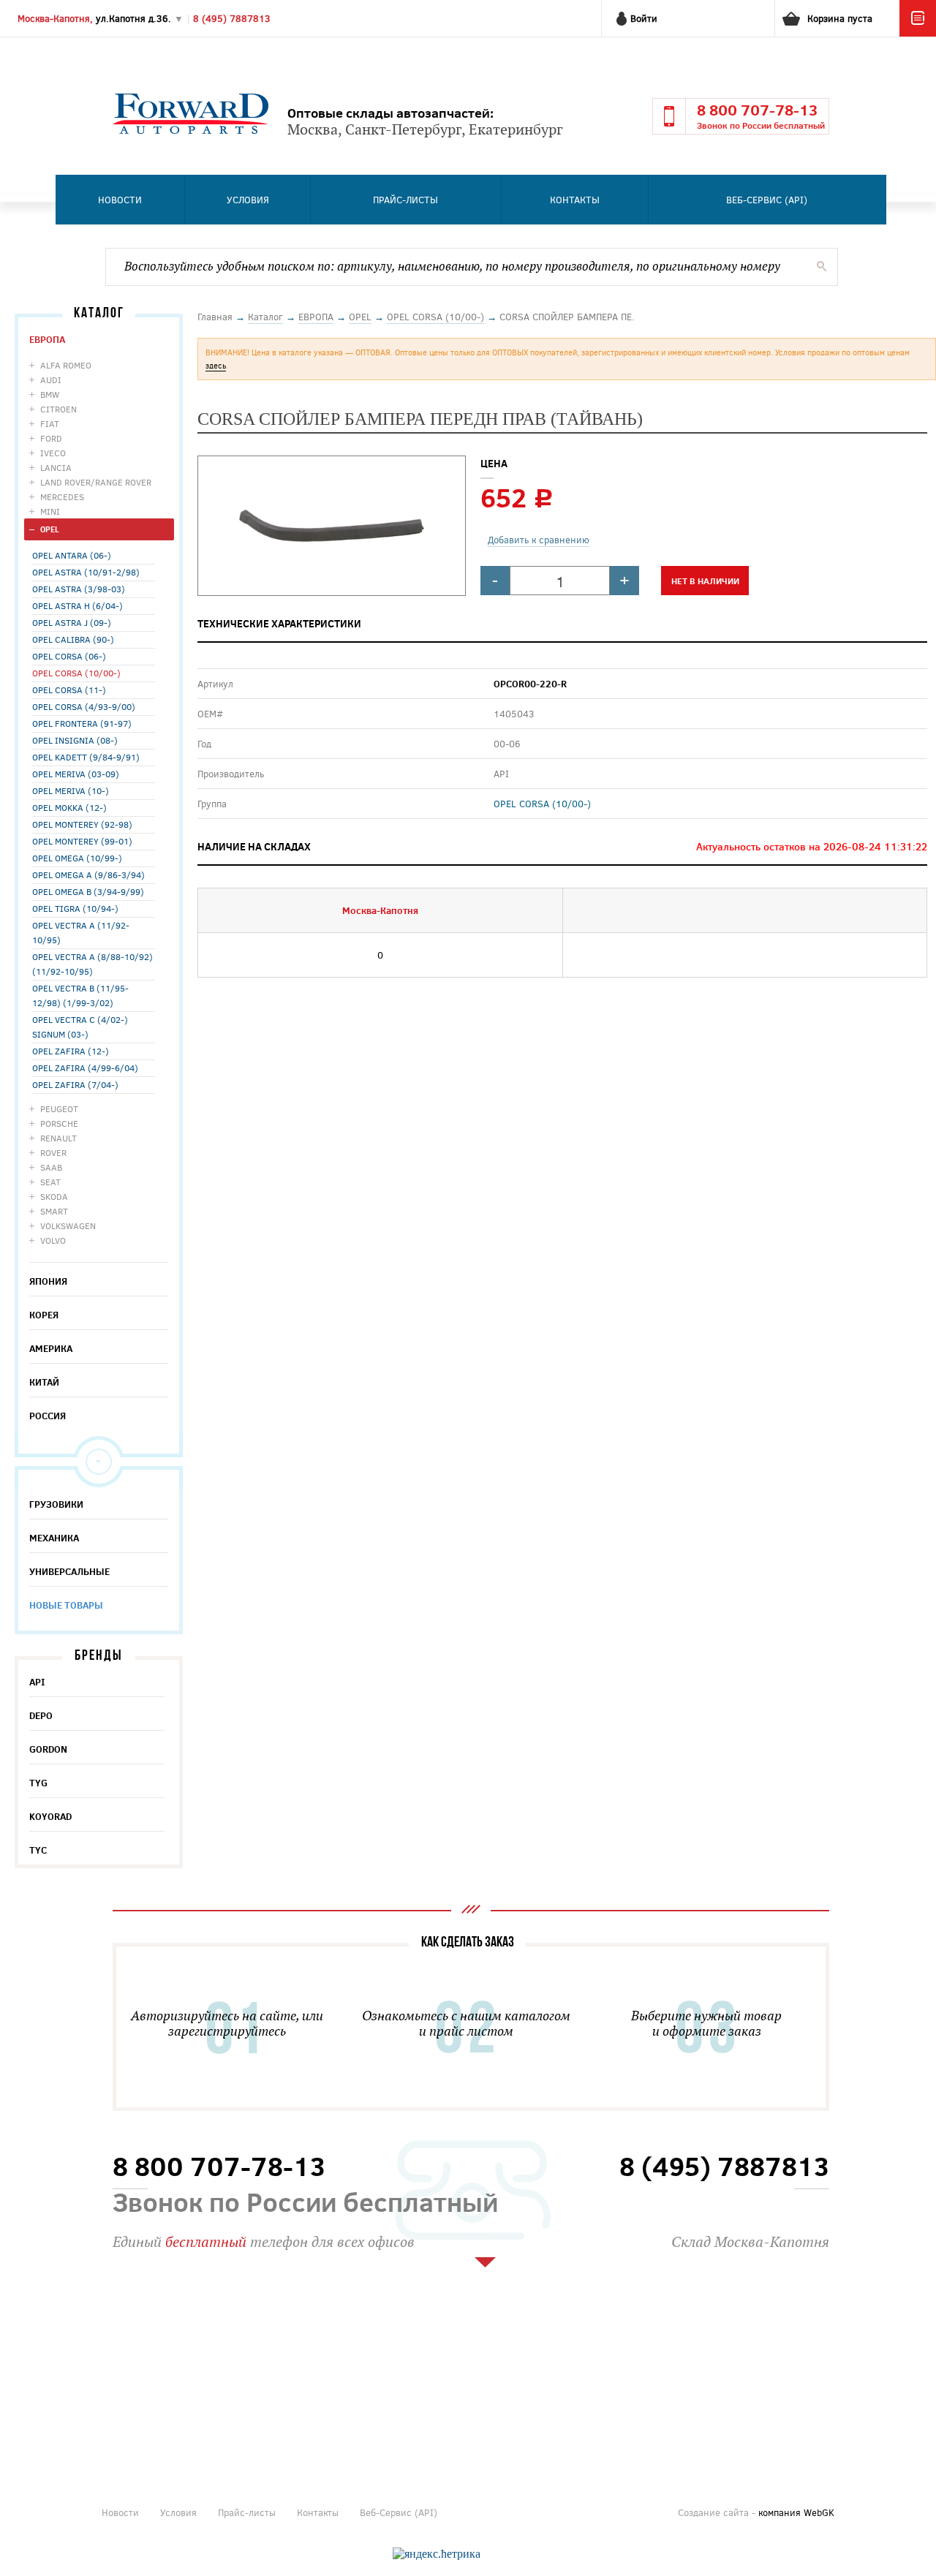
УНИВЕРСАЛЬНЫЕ (69, 1571)
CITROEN (58, 409)
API (37, 1682)
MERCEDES (62, 496)
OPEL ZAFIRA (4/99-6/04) (85, 1068)
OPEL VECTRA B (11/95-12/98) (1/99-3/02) (80, 995)
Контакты (575, 200)
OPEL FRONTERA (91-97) (82, 723)
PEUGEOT (59, 1108)
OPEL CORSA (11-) (69, 690)
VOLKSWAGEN (68, 1225)
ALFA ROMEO (66, 365)
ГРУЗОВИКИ (56, 1504)
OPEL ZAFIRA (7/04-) (75, 1084)
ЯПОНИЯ (48, 1281)
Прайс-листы (405, 200)
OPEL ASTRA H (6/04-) (78, 605)
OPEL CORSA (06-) (69, 656)
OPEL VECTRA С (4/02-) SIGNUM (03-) (80, 1027)
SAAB (51, 1167)
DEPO (41, 1715)
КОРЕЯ (44, 1315)
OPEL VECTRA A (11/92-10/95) (81, 932)
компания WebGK (796, 2512)
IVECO (53, 453)
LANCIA (56, 467)
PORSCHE (59, 1123)
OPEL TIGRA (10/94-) (75, 908)
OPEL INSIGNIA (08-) (75, 740)
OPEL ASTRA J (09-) (72, 622)
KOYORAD (50, 1816)
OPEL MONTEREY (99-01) (82, 841)
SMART (54, 1211)
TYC (38, 1850)
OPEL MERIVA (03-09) (76, 774)
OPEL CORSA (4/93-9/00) (84, 706)
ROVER (53, 1152)
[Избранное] (918, 33)
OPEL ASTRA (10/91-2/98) (86, 572)
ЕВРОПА (47, 339)
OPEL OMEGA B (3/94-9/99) (88, 891)
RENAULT (58, 1138)
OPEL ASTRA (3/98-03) (79, 589)
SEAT (50, 1182)
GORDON (48, 1749)
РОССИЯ (48, 1416)
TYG (38, 1783)
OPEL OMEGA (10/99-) (77, 858)
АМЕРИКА (51, 1348)
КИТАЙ (44, 1382)
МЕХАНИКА (54, 1538)
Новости (120, 200)
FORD (51, 438)
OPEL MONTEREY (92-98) (82, 824)
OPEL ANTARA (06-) (72, 555)
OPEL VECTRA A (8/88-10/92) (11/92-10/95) (93, 964)
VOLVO (53, 1240)
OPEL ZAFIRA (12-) (71, 1051)
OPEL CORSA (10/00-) (76, 673)
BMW (50, 394)
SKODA (54, 1196)
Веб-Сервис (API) (767, 200)
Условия (248, 200)
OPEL (50, 529)
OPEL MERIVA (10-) (71, 790)
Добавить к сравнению (539, 540)
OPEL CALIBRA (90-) (73, 639)
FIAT (50, 423)
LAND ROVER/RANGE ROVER (96, 482)
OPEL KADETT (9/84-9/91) (86, 757)
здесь (216, 365)
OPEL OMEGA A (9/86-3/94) (88, 875)
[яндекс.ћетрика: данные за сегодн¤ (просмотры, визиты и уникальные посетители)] (437, 2554)
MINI (50, 511)
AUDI (51, 379)
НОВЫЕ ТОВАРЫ (66, 1605)
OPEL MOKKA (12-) (69, 807)
